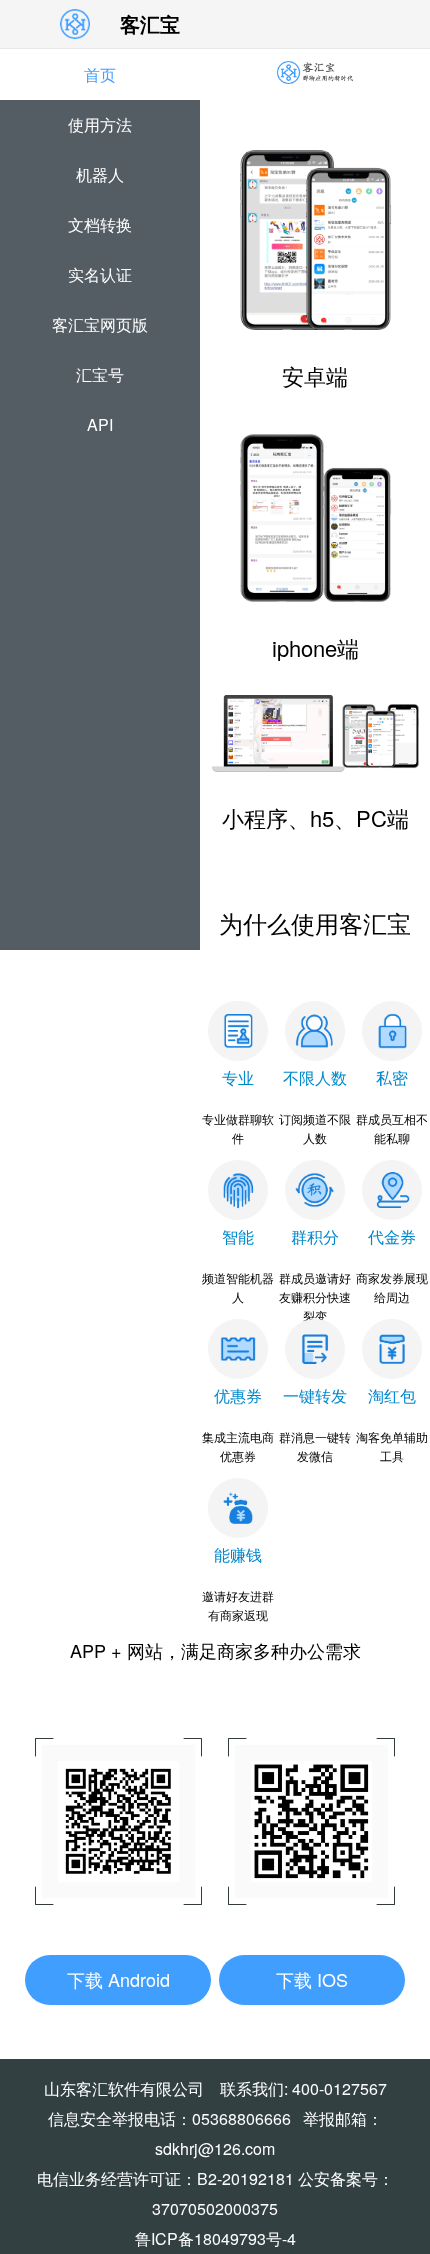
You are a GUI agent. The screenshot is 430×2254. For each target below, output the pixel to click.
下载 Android (118, 1979)
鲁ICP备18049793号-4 (215, 2238)
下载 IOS (312, 1979)
